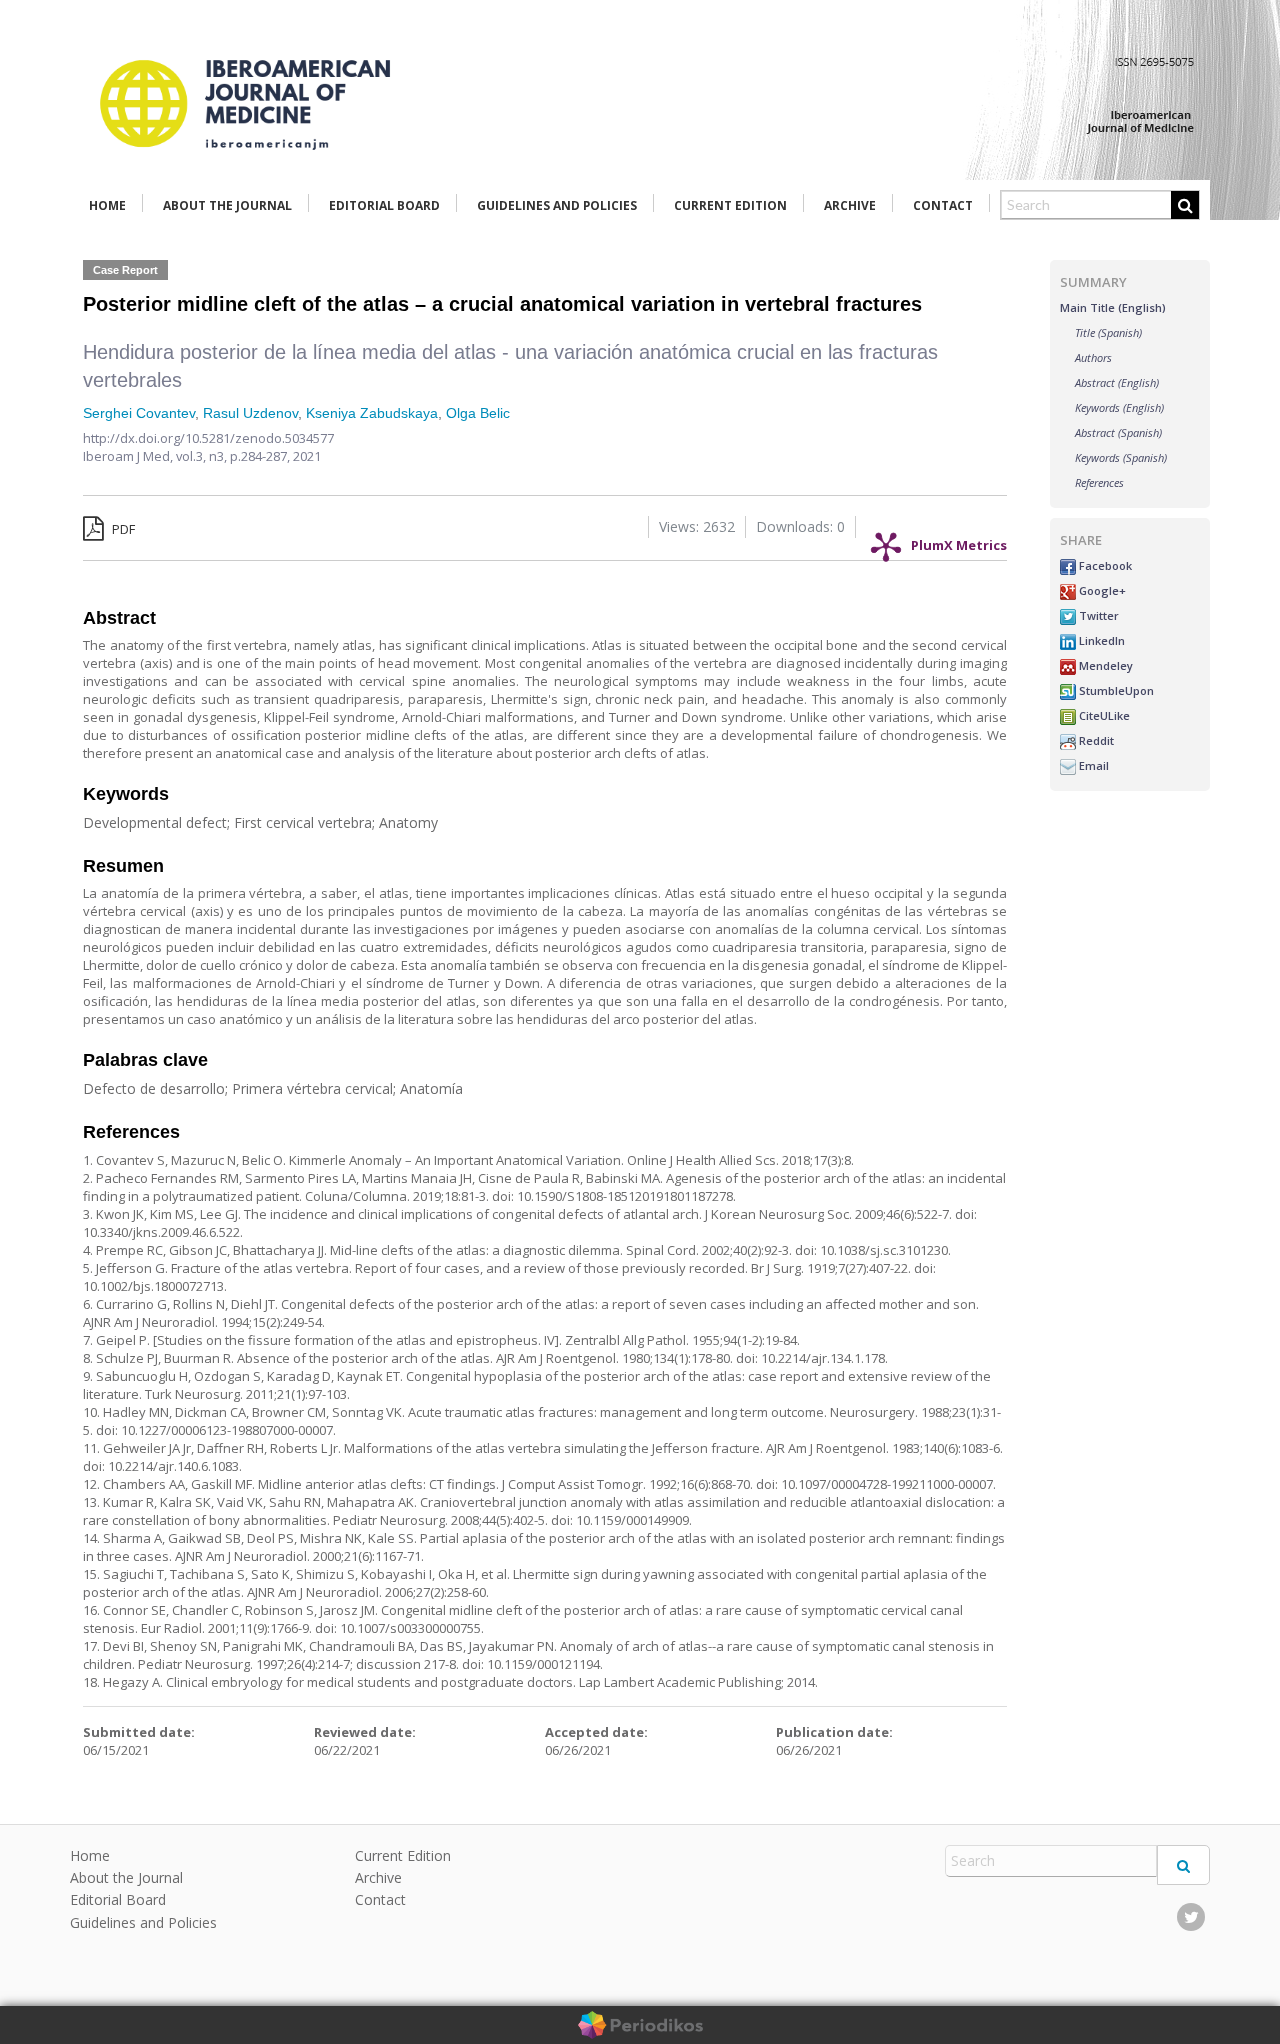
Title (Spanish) (1108, 332)
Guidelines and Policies (557, 205)
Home (107, 205)
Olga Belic (478, 413)
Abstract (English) (1117, 382)
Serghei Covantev (139, 413)
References (1099, 482)
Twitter (1097, 615)
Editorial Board (384, 205)
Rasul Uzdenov (250, 413)
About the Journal (227, 205)
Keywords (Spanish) (1121, 457)
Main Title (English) (1113, 307)
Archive (850, 205)
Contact (943, 205)
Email (1092, 765)
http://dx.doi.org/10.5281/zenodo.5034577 (208, 438)
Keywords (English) (1119, 407)
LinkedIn (1100, 640)
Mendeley (1104, 665)
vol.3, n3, (203, 456)
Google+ (1101, 590)
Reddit (1095, 740)
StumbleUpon (1115, 690)
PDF (122, 529)
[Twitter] (1191, 1917)
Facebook (1104, 565)
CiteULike (1103, 715)
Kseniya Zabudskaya (372, 413)
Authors (1093, 357)
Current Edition (730, 205)
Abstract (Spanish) (1118, 432)
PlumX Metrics (959, 540)
